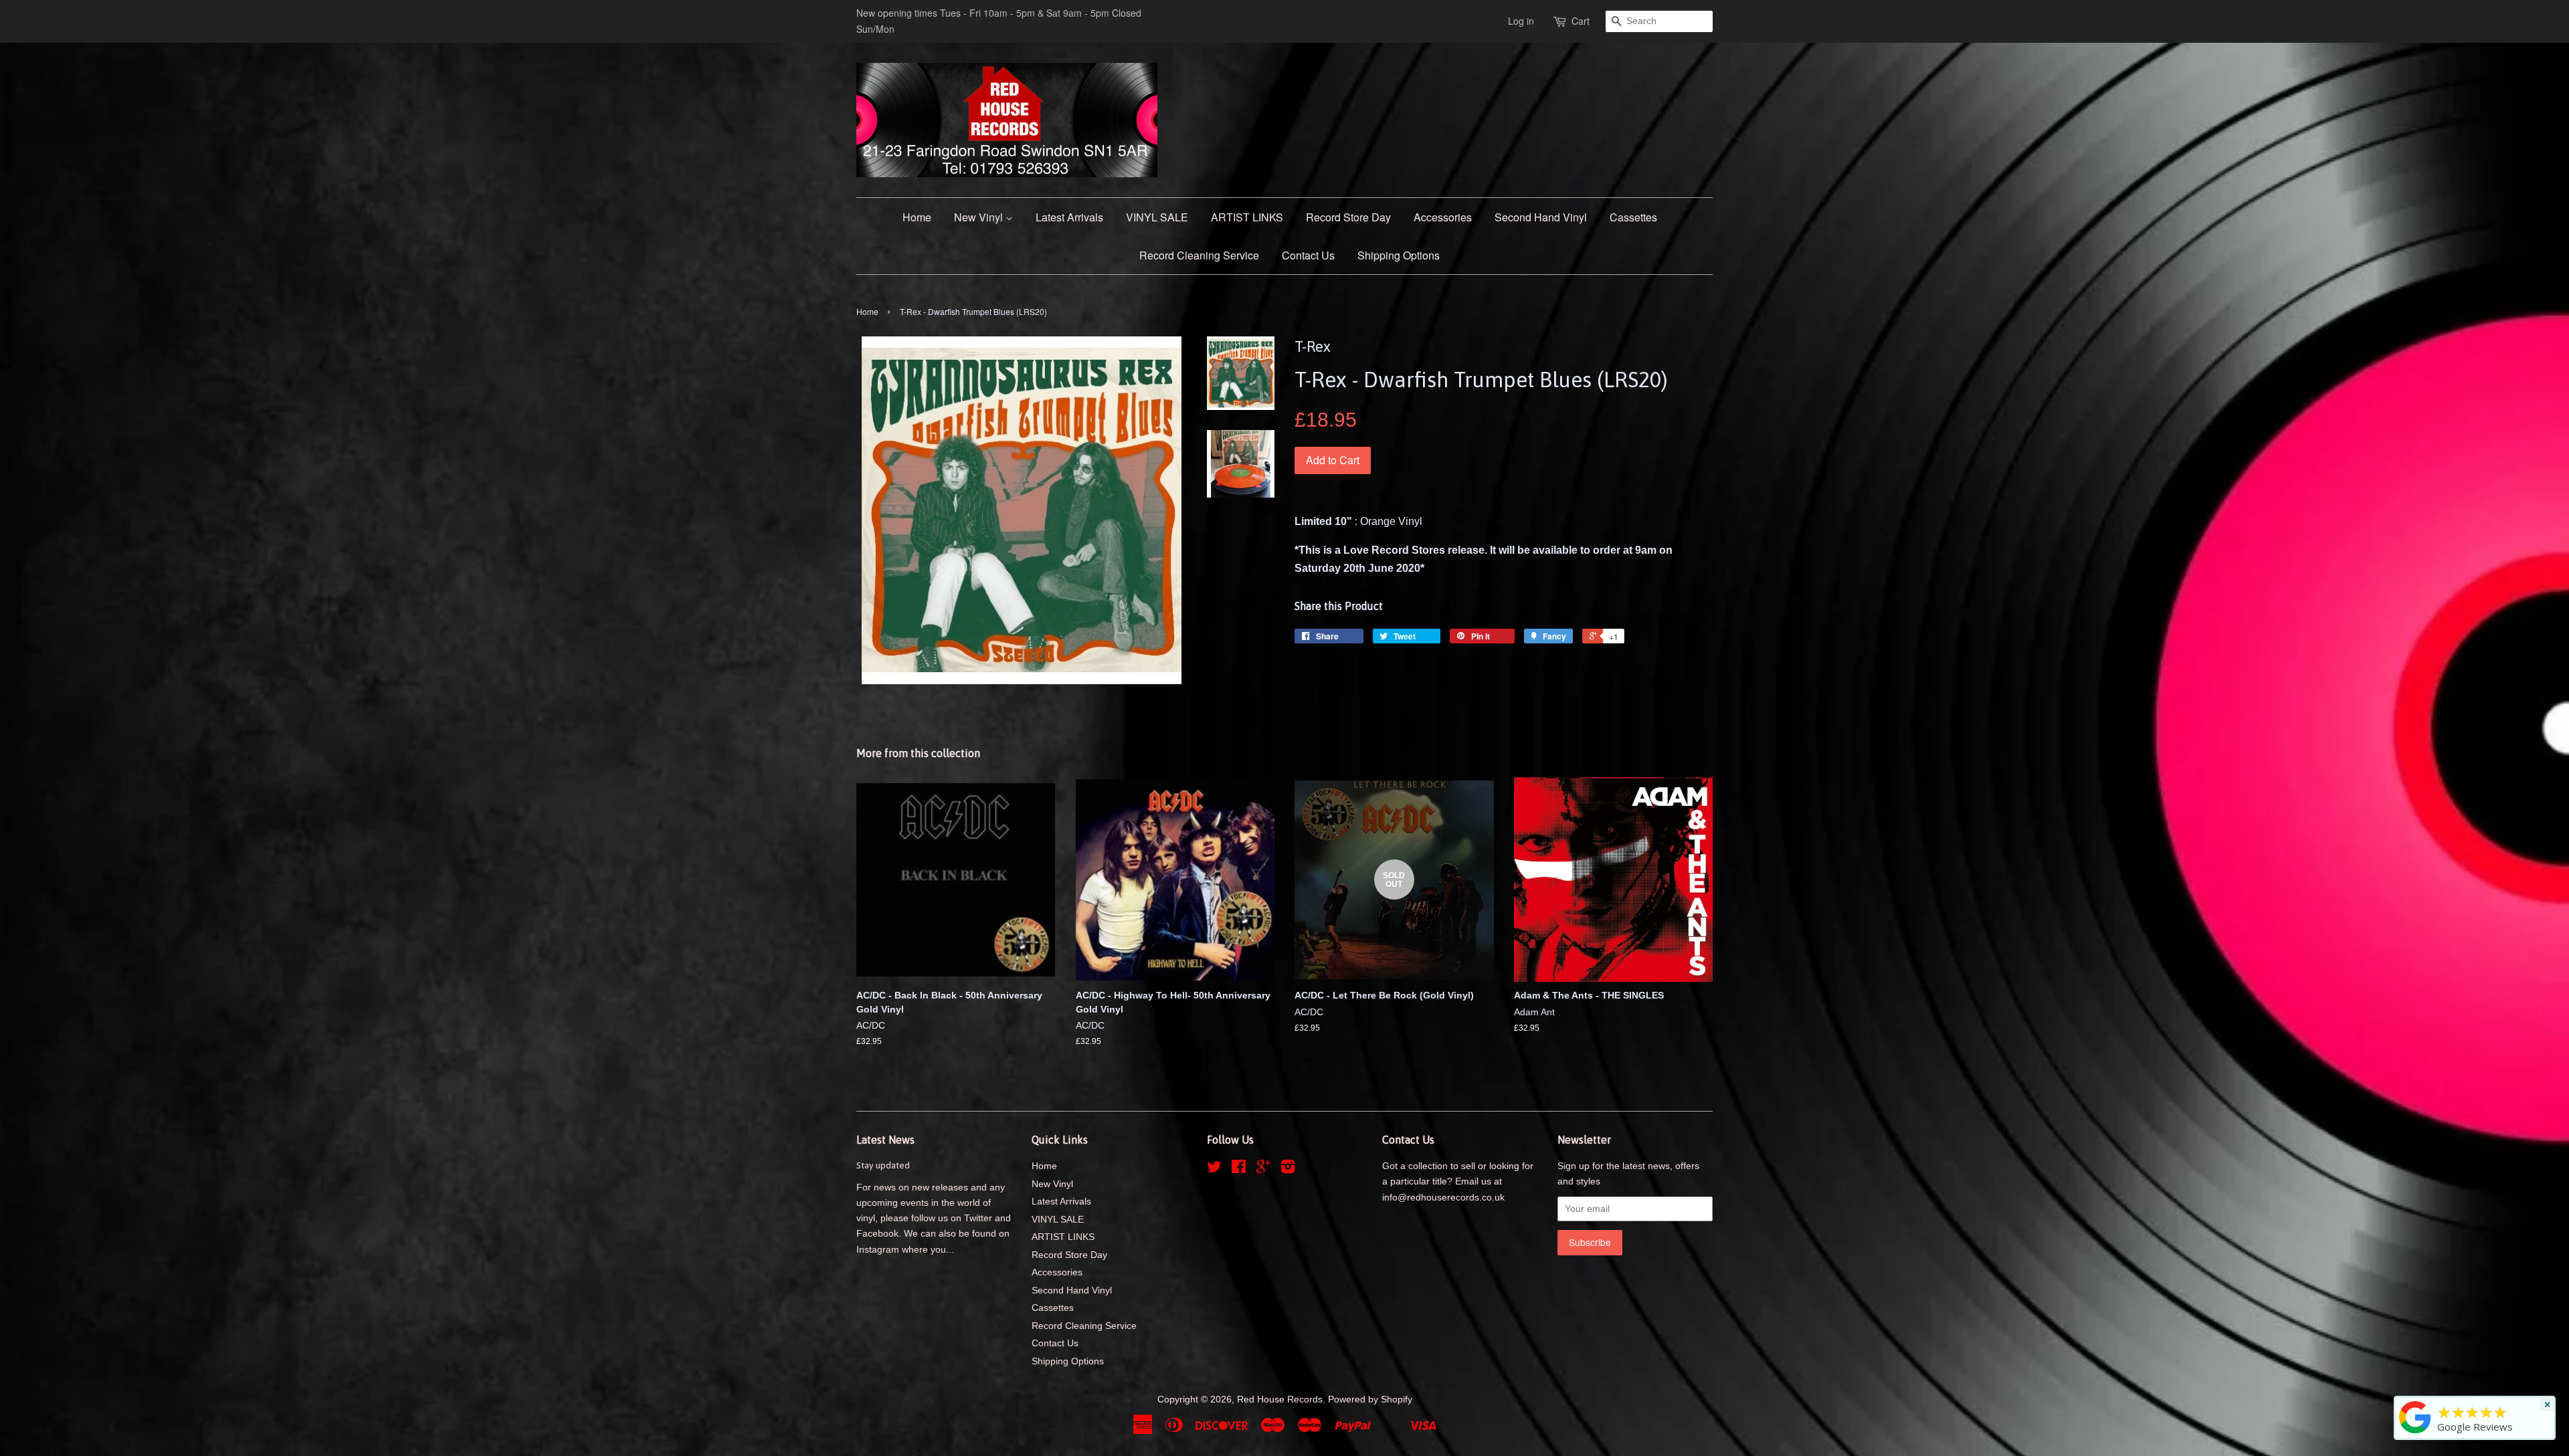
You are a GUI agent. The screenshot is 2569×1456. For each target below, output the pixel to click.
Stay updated (883, 1165)
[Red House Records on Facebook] (1239, 1169)
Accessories (1443, 217)
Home (917, 217)
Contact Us (1308, 255)
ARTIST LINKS (1247, 217)
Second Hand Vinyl (1541, 217)
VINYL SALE (1157, 217)
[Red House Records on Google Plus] (1263, 1169)
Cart (1581, 21)
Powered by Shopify (1370, 1399)
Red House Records (1280, 1399)
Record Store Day (1348, 217)
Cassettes (1633, 217)
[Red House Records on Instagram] (1288, 1169)
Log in (1521, 21)
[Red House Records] (2415, 1433)
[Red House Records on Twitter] (1214, 1169)
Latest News (885, 1140)
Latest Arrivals (1069, 217)
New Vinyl (980, 217)
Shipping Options (1399, 255)
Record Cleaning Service (1199, 255)
